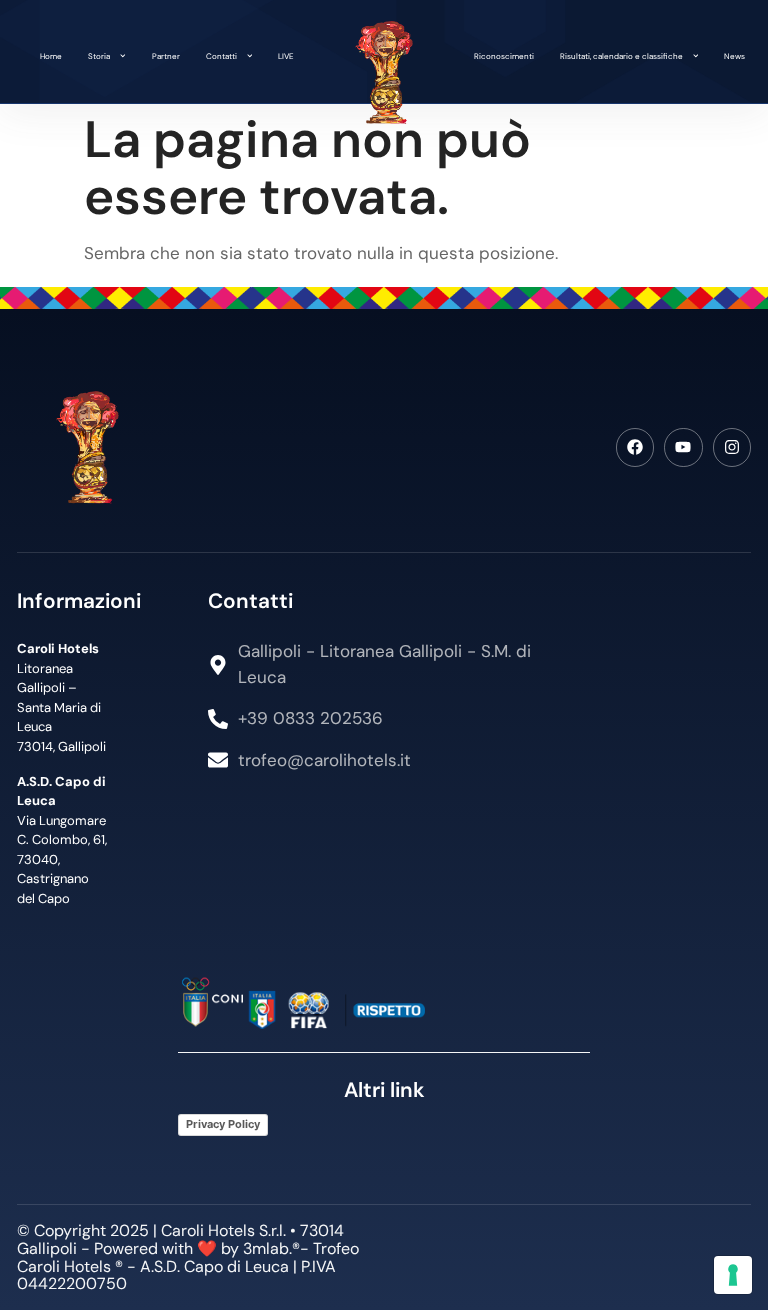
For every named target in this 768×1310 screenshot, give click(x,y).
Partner (166, 56)
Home (51, 56)
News (734, 56)
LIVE (286, 56)
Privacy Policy (223, 1124)
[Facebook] (635, 447)
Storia (99, 56)
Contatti (221, 56)
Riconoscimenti (504, 56)
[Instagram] (732, 447)
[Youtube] (683, 447)
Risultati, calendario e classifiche (621, 56)
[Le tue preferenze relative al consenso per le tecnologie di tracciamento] (733, 1275)
